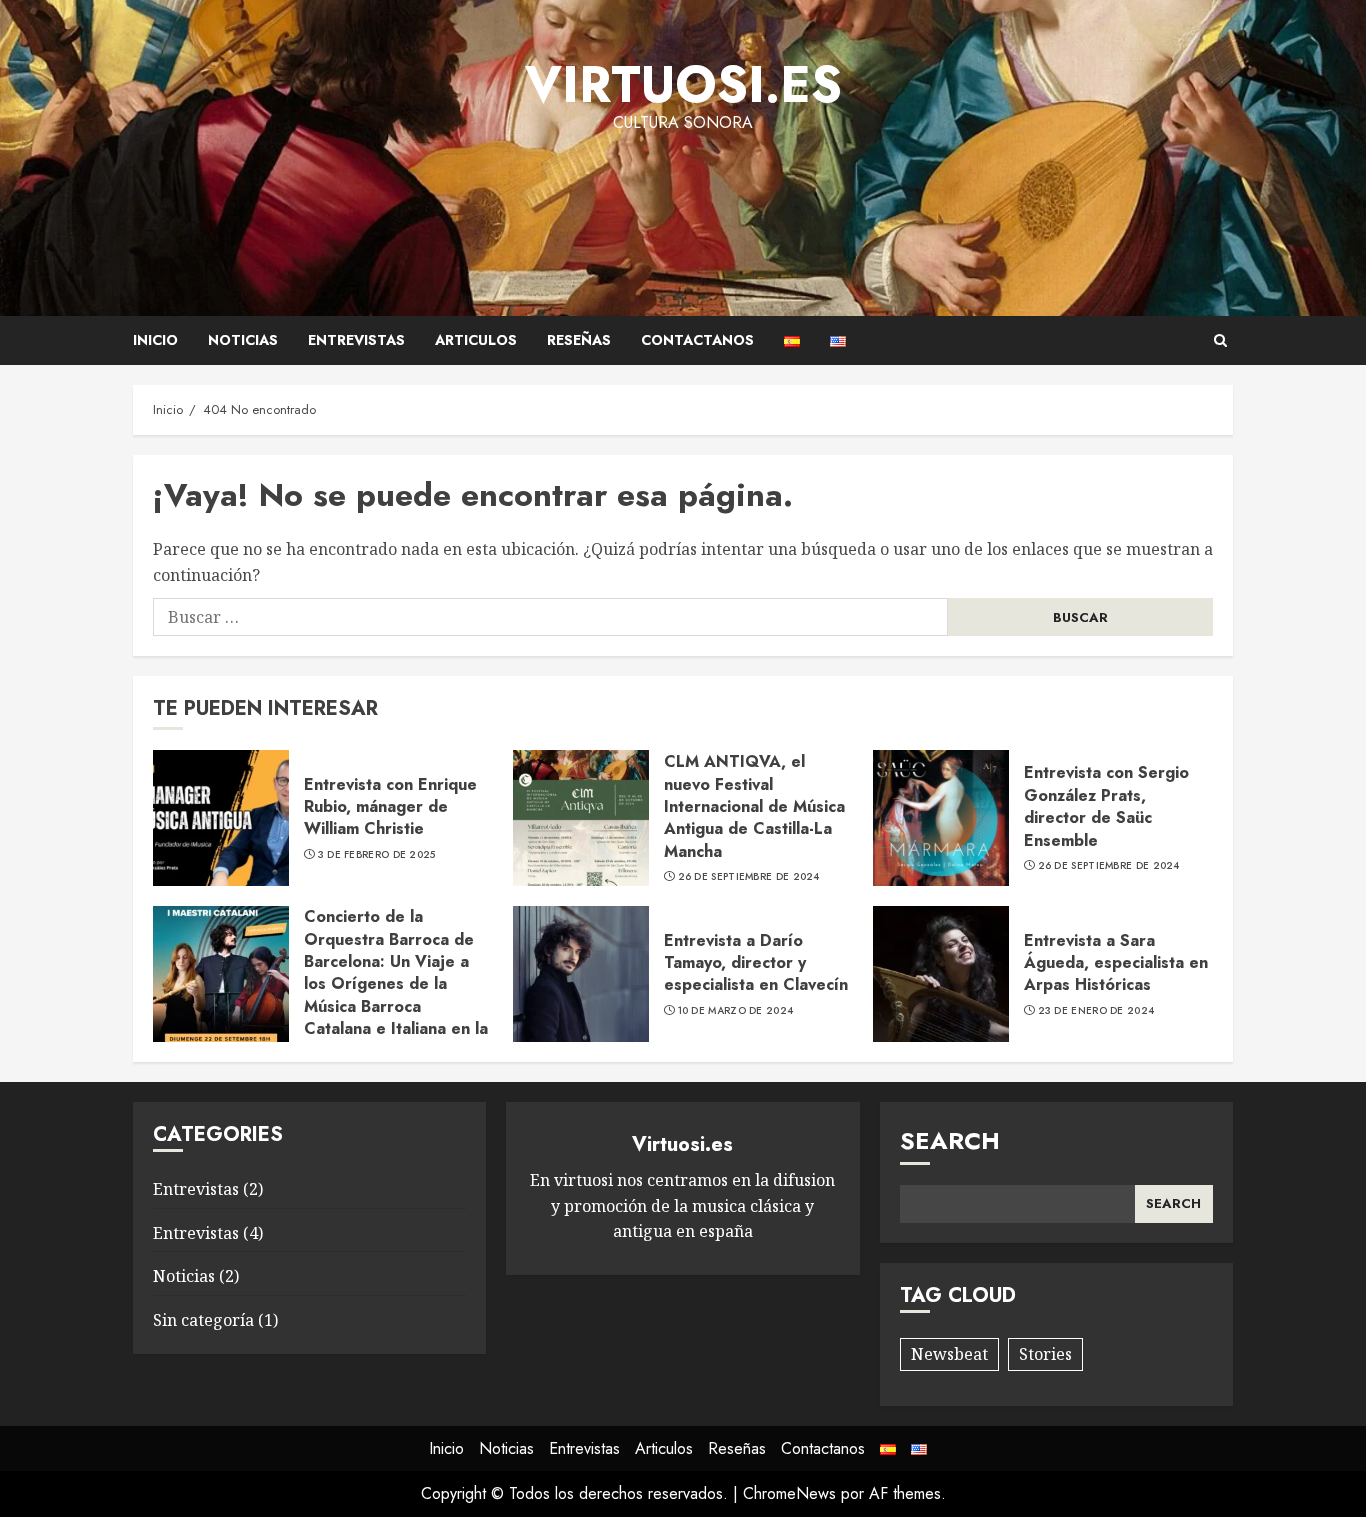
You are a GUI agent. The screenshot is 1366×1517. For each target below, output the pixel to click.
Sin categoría (203, 1320)
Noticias (243, 340)
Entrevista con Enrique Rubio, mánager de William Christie (390, 807)
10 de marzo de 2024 (736, 1011)
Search (950, 1140)
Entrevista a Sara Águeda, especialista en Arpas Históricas (1116, 963)
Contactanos (697, 340)
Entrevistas (356, 340)
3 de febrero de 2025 (377, 855)
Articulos (476, 340)
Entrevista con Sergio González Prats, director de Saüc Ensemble (1106, 806)
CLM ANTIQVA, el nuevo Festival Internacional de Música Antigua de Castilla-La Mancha (754, 806)
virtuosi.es (683, 84)
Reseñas (579, 340)
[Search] (1220, 340)
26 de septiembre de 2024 (749, 877)
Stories (1045, 1354)
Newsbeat (949, 1354)
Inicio (155, 340)
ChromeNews (789, 1493)
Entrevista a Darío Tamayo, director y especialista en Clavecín (756, 963)
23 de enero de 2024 (1096, 1011)
